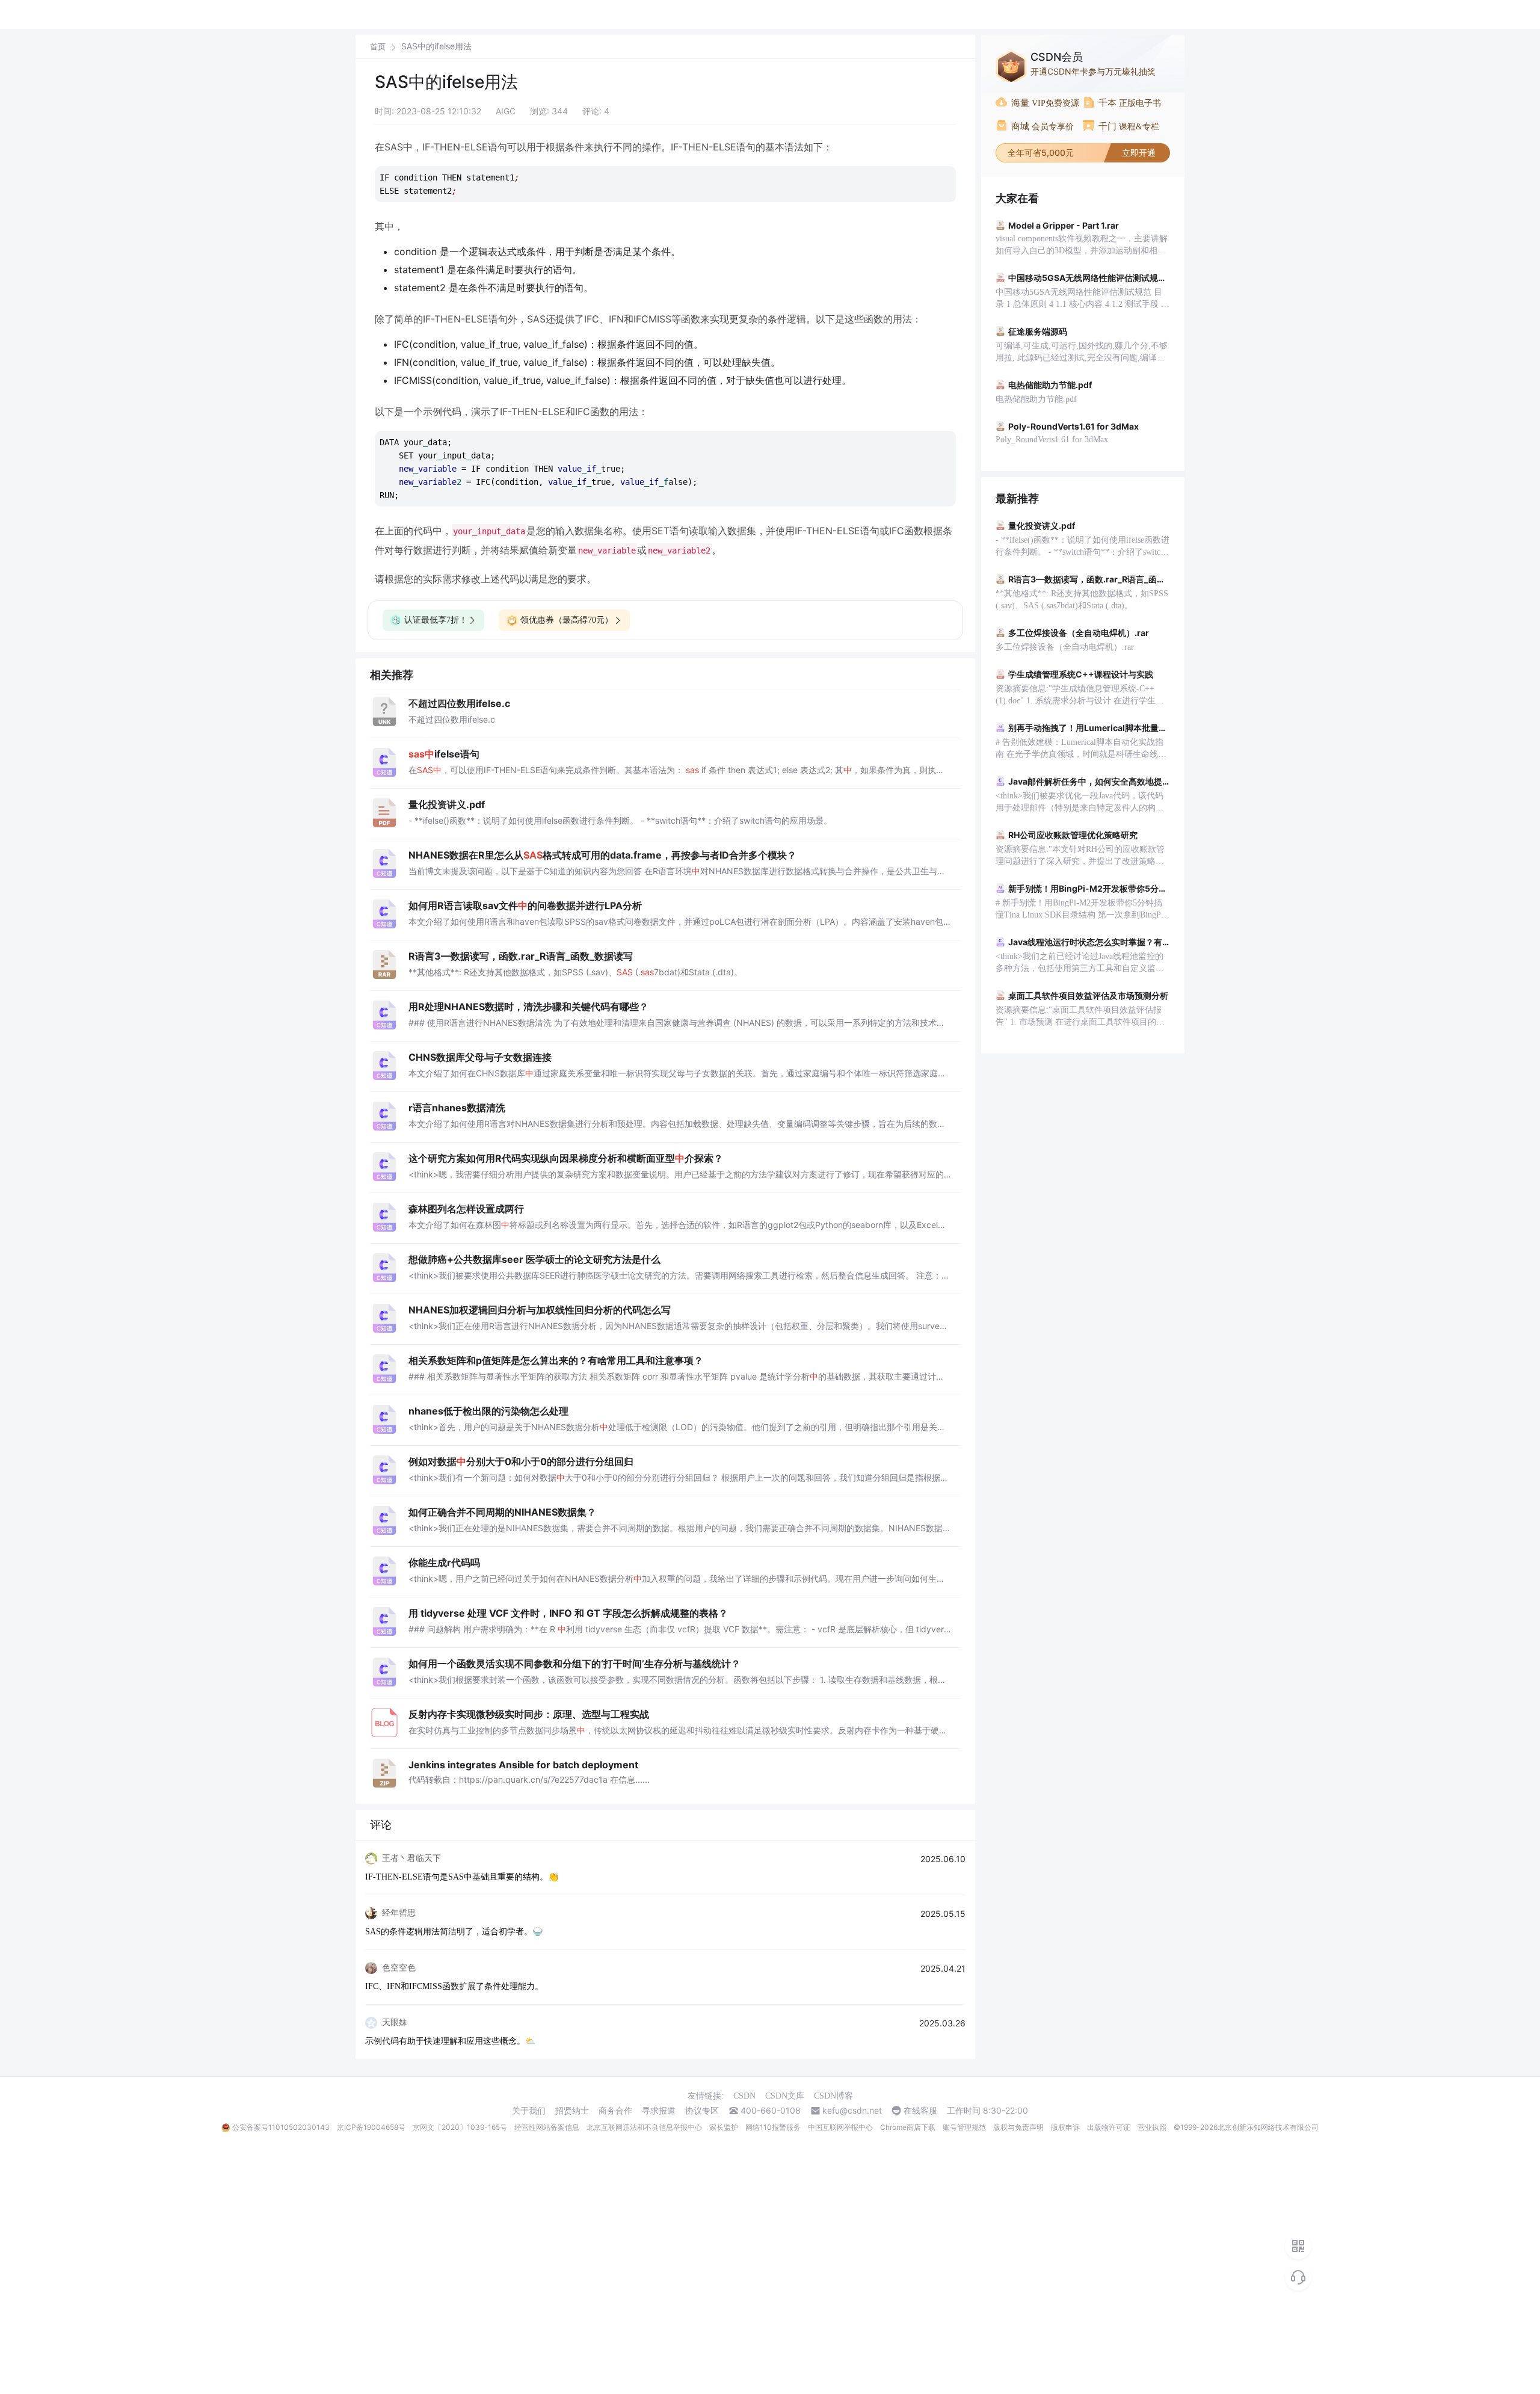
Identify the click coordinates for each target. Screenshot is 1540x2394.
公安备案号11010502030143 (281, 2127)
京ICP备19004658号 (371, 2127)
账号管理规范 (964, 2127)
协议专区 (702, 2111)
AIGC (506, 111)
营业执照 (1152, 2127)
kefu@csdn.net (852, 2111)
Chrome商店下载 (908, 2127)
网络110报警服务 (773, 2127)
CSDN (744, 2096)
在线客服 (920, 2111)
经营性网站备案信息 (547, 2127)
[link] (378, 46)
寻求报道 (659, 2111)
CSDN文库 (785, 2096)
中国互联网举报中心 (840, 2127)
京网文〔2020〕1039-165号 (460, 2127)
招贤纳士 (572, 2111)
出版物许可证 (1109, 2127)
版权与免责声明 (1018, 2127)
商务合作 (615, 2111)
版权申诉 (1065, 2127)
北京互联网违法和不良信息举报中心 (644, 2127)
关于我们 (529, 2111)
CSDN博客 (833, 2096)
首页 (378, 47)
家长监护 (724, 2127)
